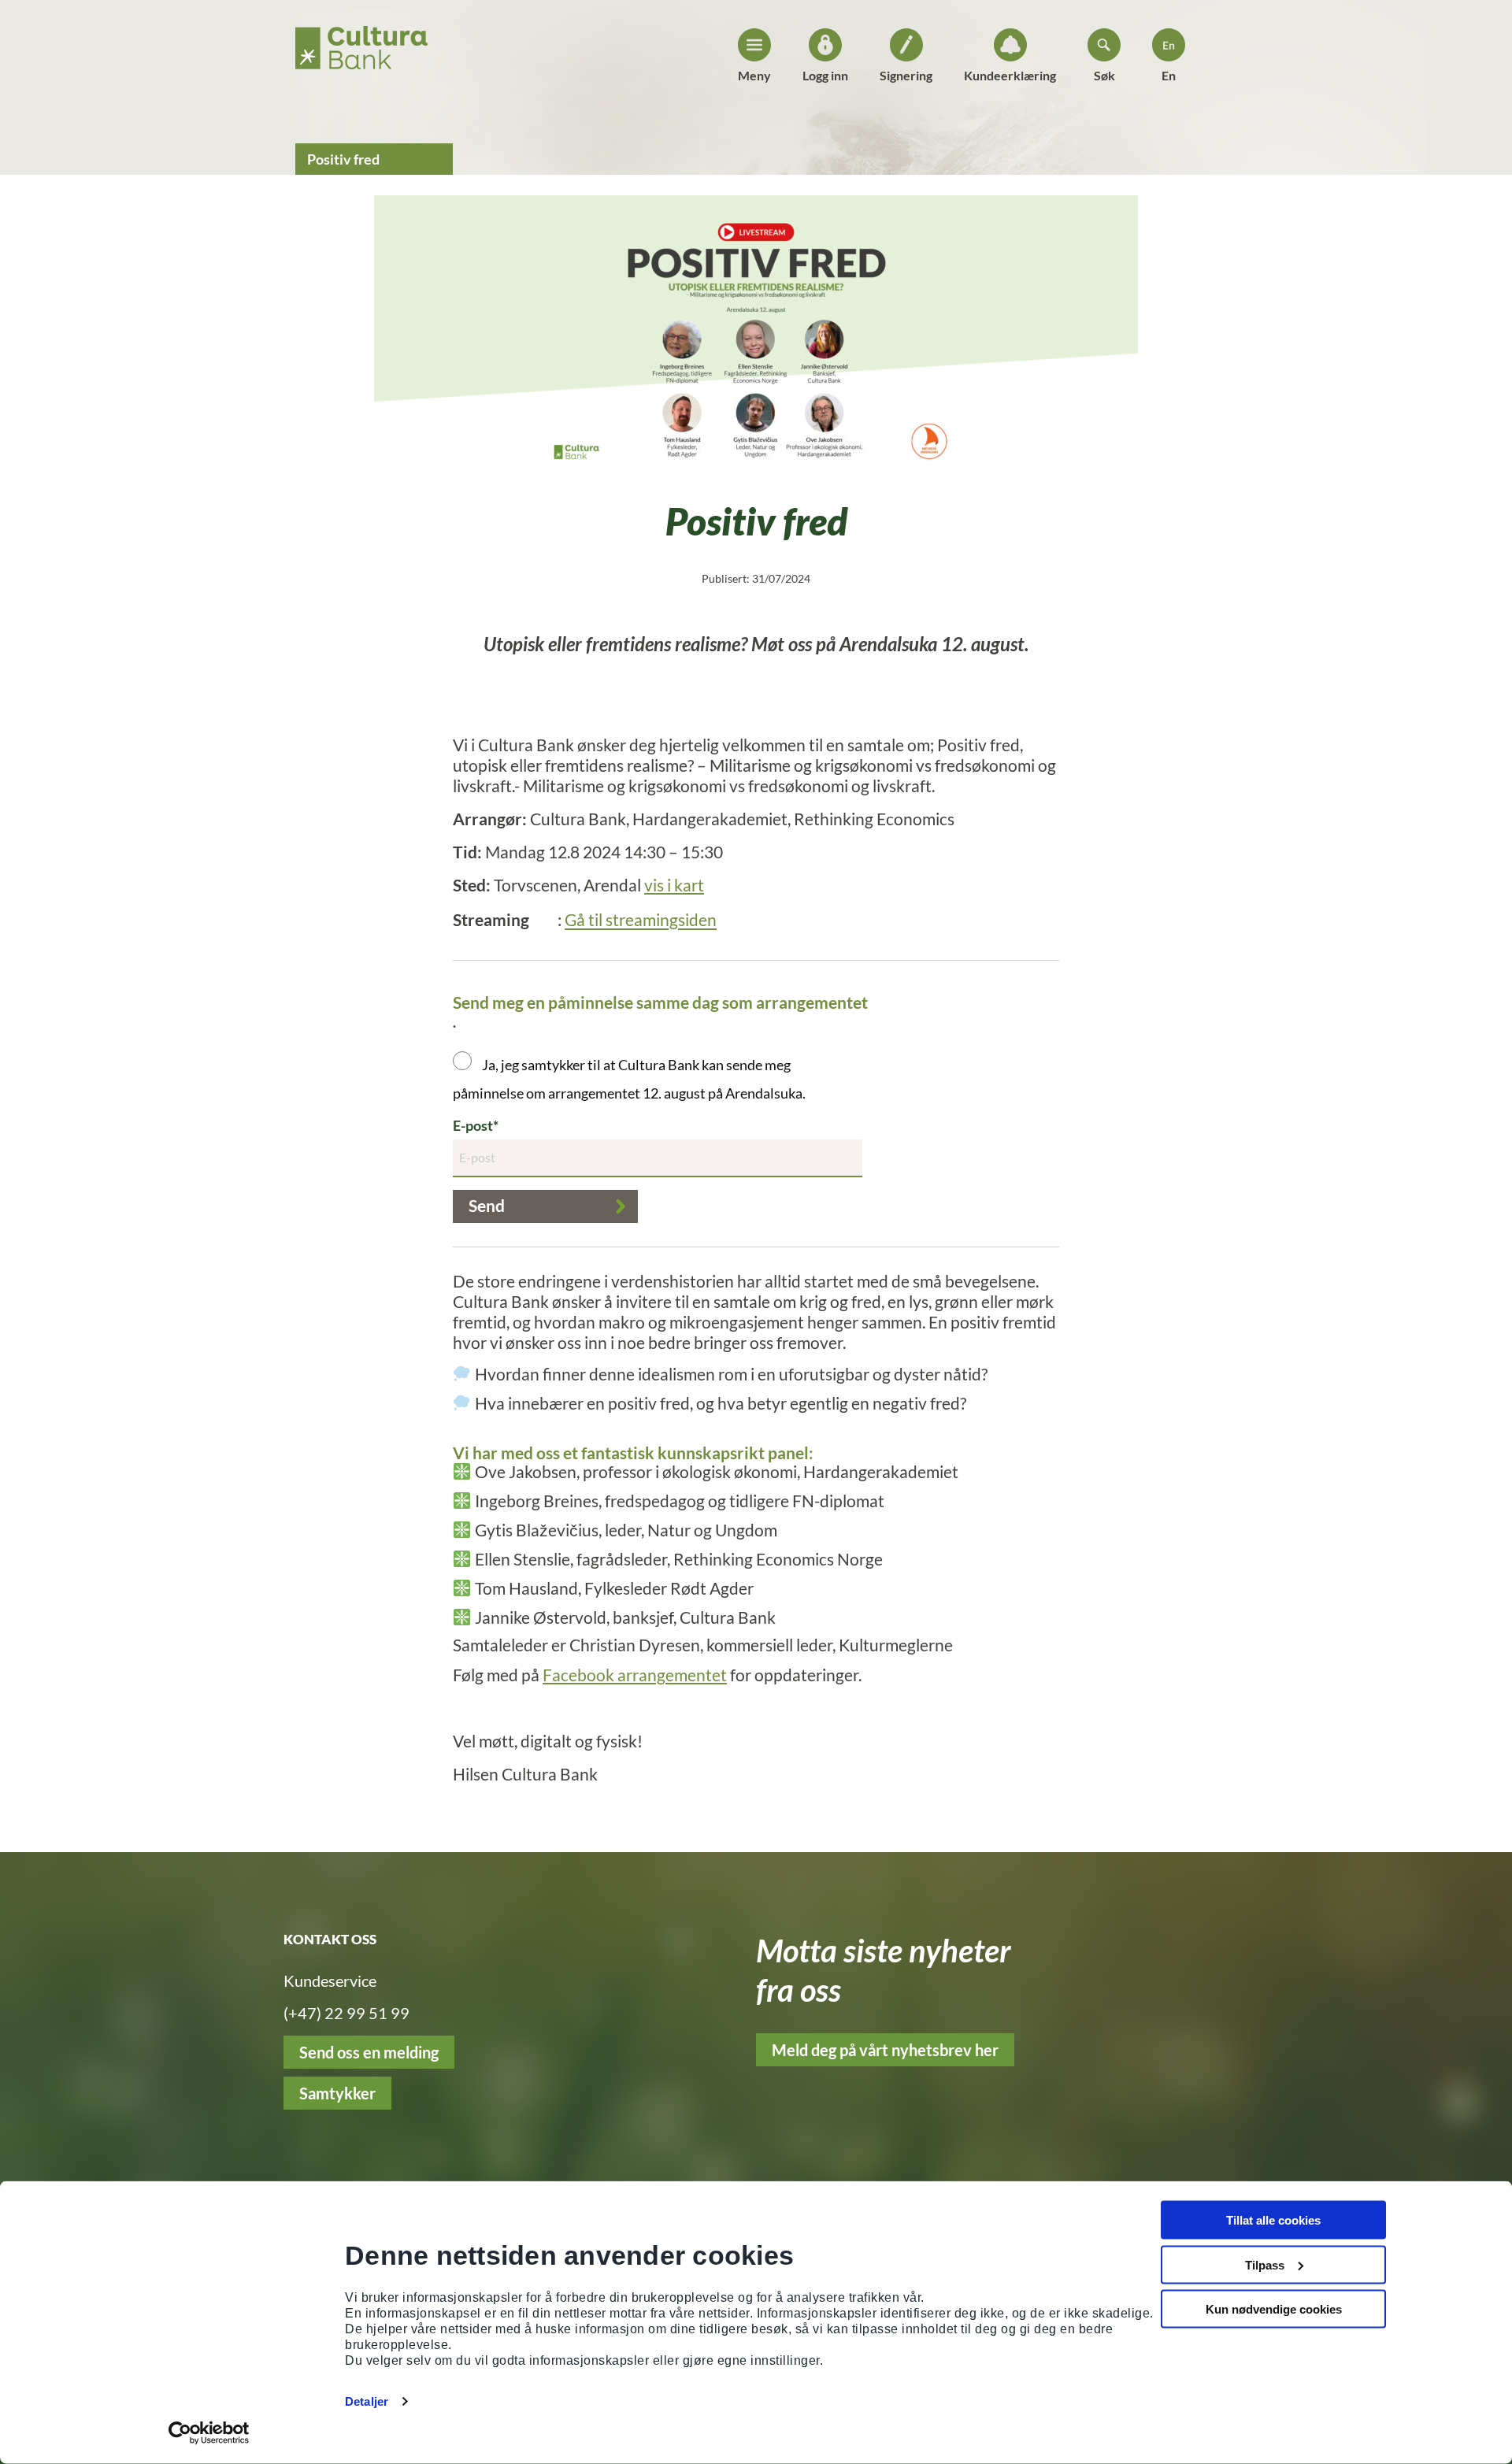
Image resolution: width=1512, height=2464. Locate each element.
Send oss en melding (369, 2052)
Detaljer (367, 2401)
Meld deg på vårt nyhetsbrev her (885, 2050)
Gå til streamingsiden (641, 920)
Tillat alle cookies (1273, 2220)
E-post (473, 1125)
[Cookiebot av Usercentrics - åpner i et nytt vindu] (209, 2433)
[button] (545, 1206)
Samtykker (337, 2093)
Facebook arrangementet (635, 1675)
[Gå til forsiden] (361, 43)
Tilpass (1265, 2264)
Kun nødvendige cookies (1274, 2309)
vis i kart (674, 885)
